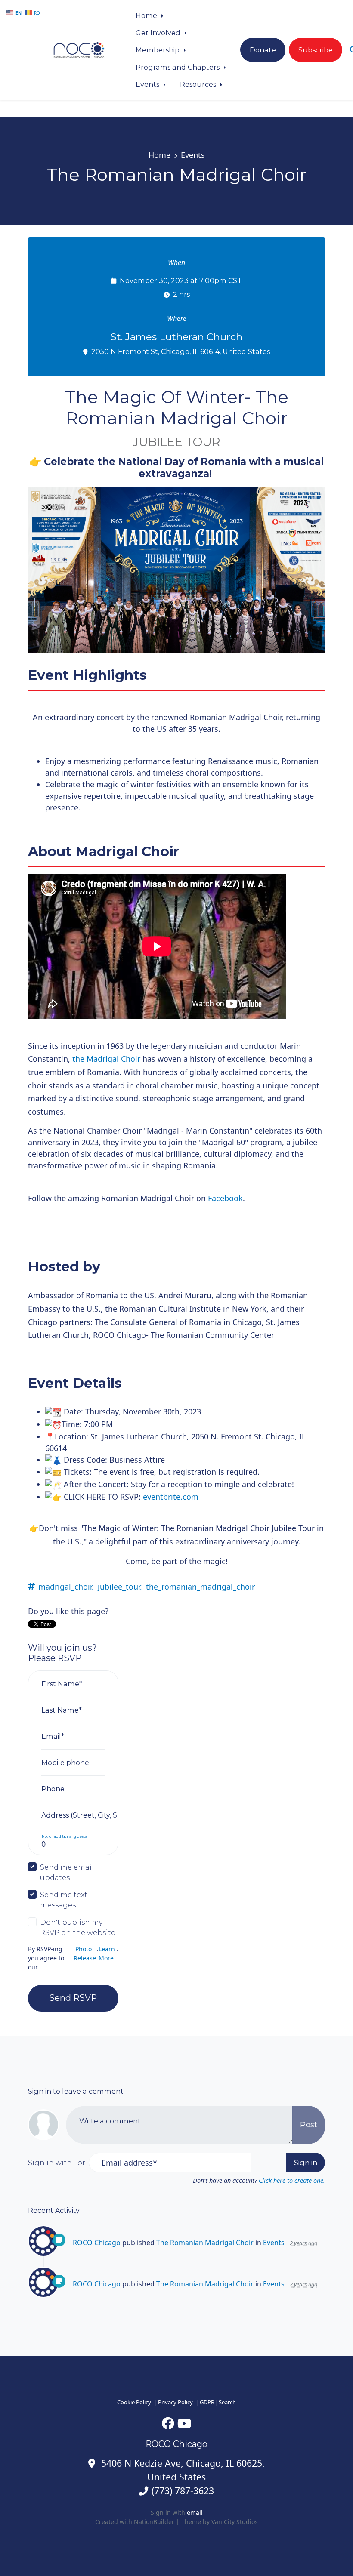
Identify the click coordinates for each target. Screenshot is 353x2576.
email (195, 2513)
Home (147, 15)
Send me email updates (67, 1872)
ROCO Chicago (97, 2243)
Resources (199, 84)
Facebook (225, 1198)
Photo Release (85, 1954)
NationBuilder (154, 2522)
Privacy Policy (175, 2402)
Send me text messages (64, 1900)
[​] (168, 2423)
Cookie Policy (134, 2402)
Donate (263, 50)
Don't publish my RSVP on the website (78, 1927)
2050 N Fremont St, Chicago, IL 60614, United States (181, 351)
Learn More (107, 1954)
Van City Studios (235, 2522)
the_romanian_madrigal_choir (200, 1587)
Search (227, 2402)
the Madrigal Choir (106, 1059)
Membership (158, 50)
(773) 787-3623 (183, 2491)
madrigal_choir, (66, 1587)
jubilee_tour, (120, 1587)
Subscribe (316, 50)
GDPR (207, 2402)
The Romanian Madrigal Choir (205, 2243)
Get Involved (159, 33)
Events (148, 84)
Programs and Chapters (178, 67)
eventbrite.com (171, 1497)
